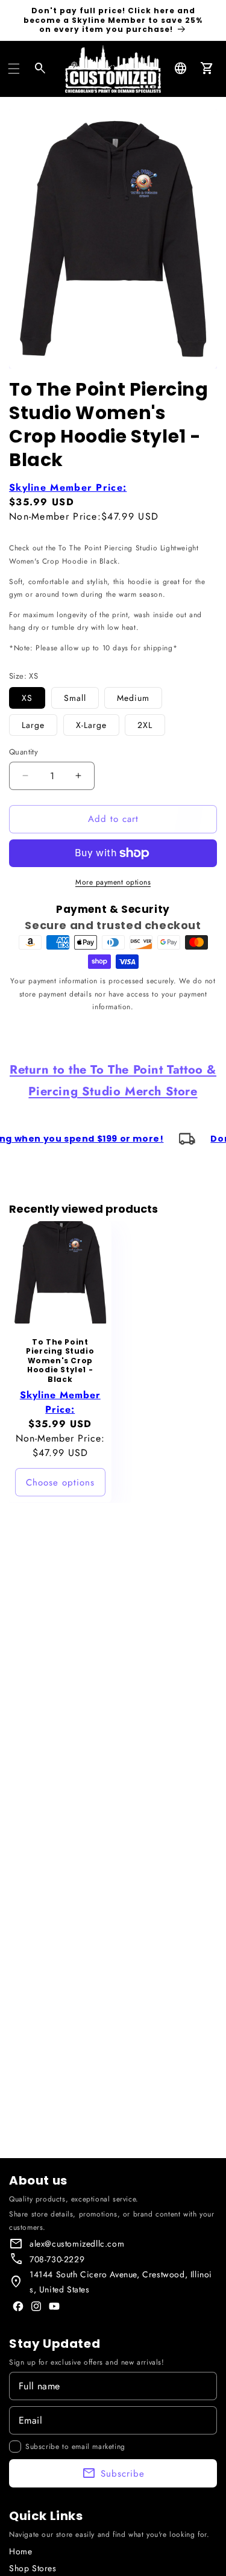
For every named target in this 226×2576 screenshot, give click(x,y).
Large (33, 725)
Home (20, 2551)
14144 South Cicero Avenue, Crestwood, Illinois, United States (121, 2282)
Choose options (60, 1482)
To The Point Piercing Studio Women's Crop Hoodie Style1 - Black (60, 1361)
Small (75, 698)
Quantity (24, 752)
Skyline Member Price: (68, 487)
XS (27, 698)
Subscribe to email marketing (75, 2447)
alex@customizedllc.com (77, 2244)
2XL (145, 725)
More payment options (113, 882)
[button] (14, 69)
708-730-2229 (57, 2259)
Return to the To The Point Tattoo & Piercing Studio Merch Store (113, 1081)
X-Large (91, 725)
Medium (133, 698)
